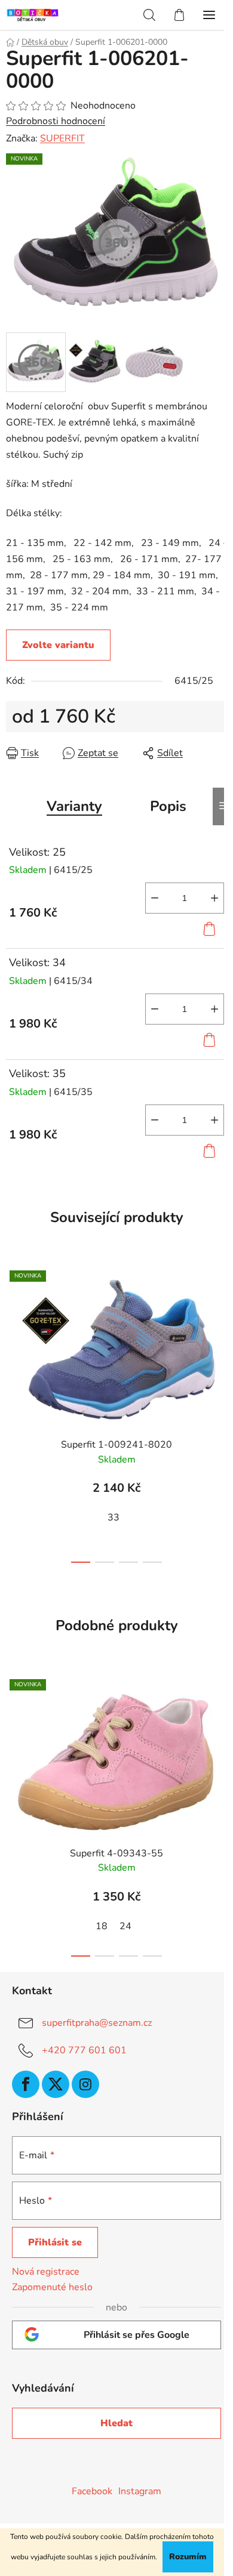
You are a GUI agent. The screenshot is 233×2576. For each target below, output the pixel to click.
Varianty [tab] (74, 806)
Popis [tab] (168, 806)
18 (102, 1926)
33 (114, 1517)
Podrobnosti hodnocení (56, 121)
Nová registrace (46, 2272)
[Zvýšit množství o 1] (214, 898)
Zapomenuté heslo (52, 2287)
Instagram (140, 2491)
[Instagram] (85, 2084)
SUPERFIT (62, 138)
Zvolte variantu (58, 645)
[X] (56, 2084)
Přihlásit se (55, 2242)
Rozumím (188, 2557)
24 (125, 1926)
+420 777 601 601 (84, 2050)
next (220, 1333)
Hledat (116, 2423)
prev (13, 1333)
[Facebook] (26, 2084)
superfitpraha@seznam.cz (97, 2023)
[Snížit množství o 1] (155, 898)
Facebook (92, 2491)
